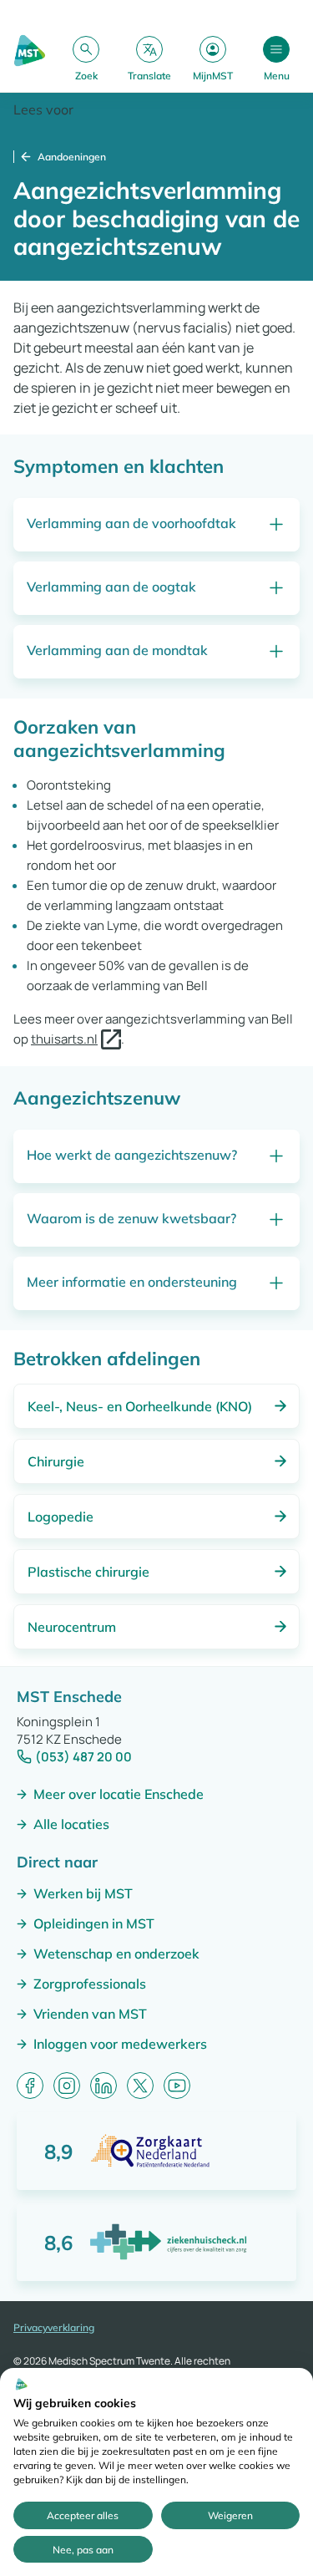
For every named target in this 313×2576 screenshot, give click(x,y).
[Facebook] (30, 2086)
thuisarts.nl (64, 1039)
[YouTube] (177, 2086)
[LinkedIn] (103, 2086)
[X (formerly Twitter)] (140, 2086)
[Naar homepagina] (30, 58)
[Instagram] (67, 2086)
